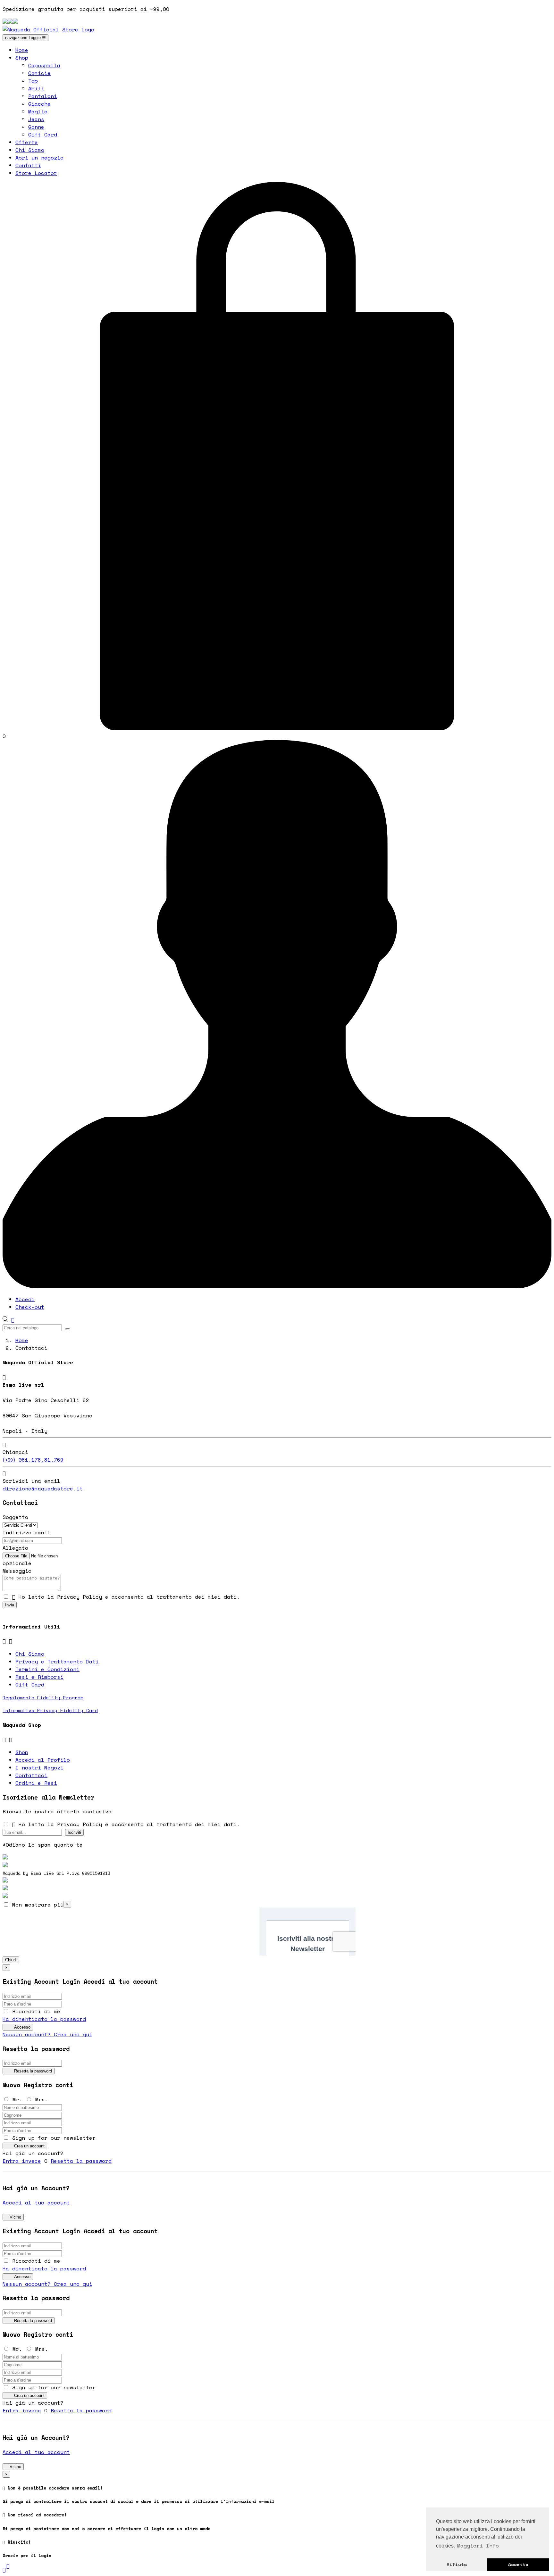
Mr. (19, 2099)
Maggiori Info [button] (478, 2546)
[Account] (277, 1286)
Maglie (38, 111)
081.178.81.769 (33, 1460)
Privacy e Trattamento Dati (57, 1661)
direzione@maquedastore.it (43, 1489)
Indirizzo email (27, 1532)
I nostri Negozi (39, 1768)
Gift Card (43, 135)
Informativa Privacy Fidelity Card (50, 1710)
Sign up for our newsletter (52, 2138)
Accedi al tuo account (36, 2203)
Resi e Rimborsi (39, 1677)
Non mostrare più (36, 1905)
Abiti (36, 88)
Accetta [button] (518, 2564)
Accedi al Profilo (43, 1760)
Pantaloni (43, 96)
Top (33, 81)
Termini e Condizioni (47, 1669)
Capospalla (44, 65)
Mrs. (42, 2099)
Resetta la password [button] (81, 2161)
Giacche (39, 104)
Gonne (36, 127)
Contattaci (31, 1775)
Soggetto (15, 1517)
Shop (22, 1752)
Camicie (39, 73)
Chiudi (11, 1960)
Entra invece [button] (22, 2161)
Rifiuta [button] (457, 2564)
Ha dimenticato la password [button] (44, 2019)
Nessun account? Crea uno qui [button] (47, 2034)
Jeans (36, 119)
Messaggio (17, 1571)
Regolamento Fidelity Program (43, 1698)
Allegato (15, 1548)
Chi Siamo (30, 1654)
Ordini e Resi (36, 1783)
